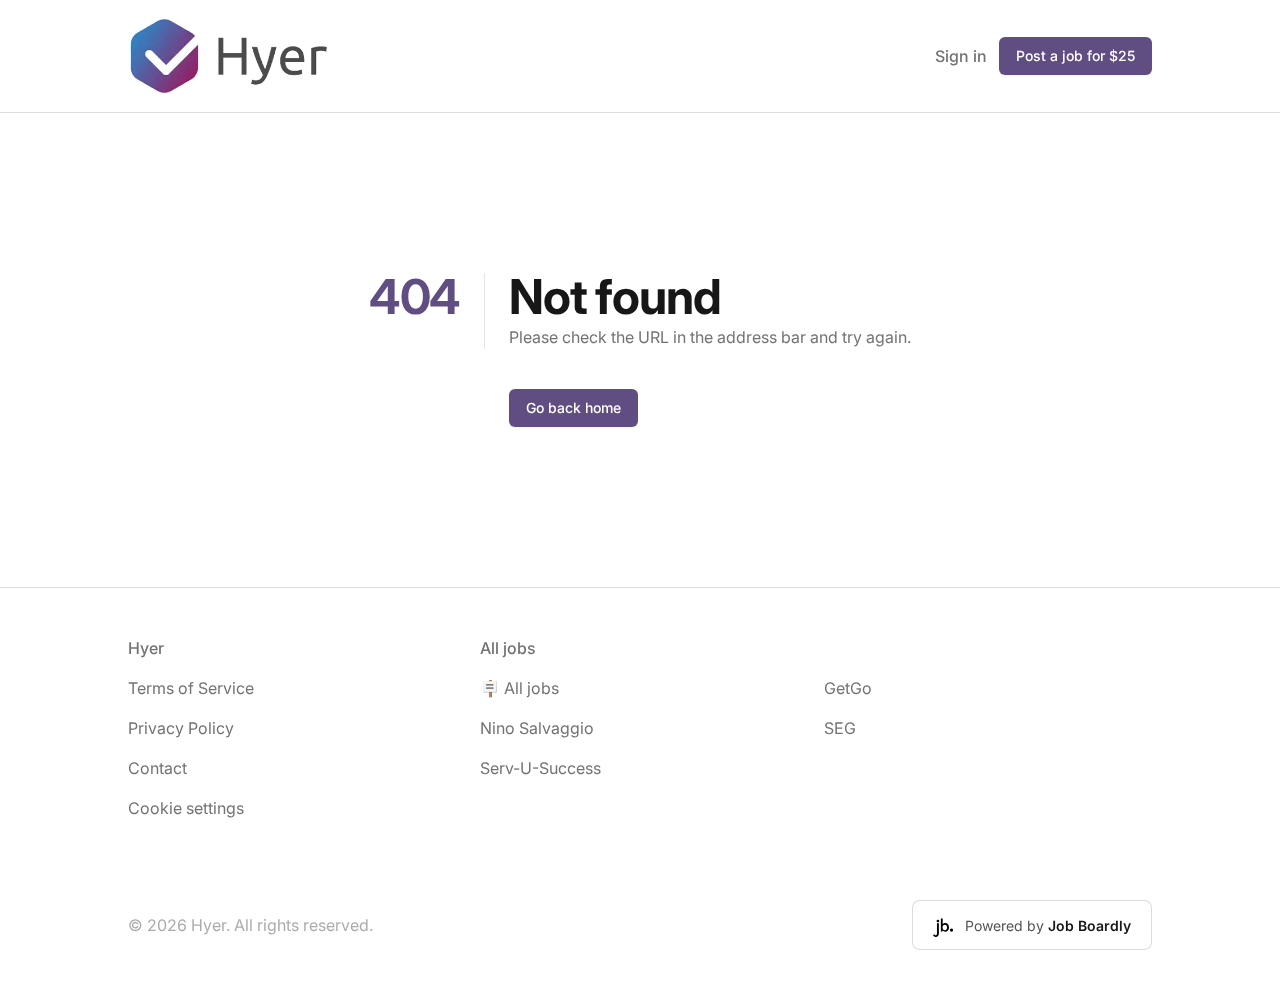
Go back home (573, 407)
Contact (157, 768)
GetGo (848, 688)
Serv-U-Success (540, 768)
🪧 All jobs (519, 688)
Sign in (961, 56)
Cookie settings (186, 808)
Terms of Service (191, 688)
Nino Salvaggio (537, 728)
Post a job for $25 (1075, 55)
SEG (840, 728)
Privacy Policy (181, 728)
